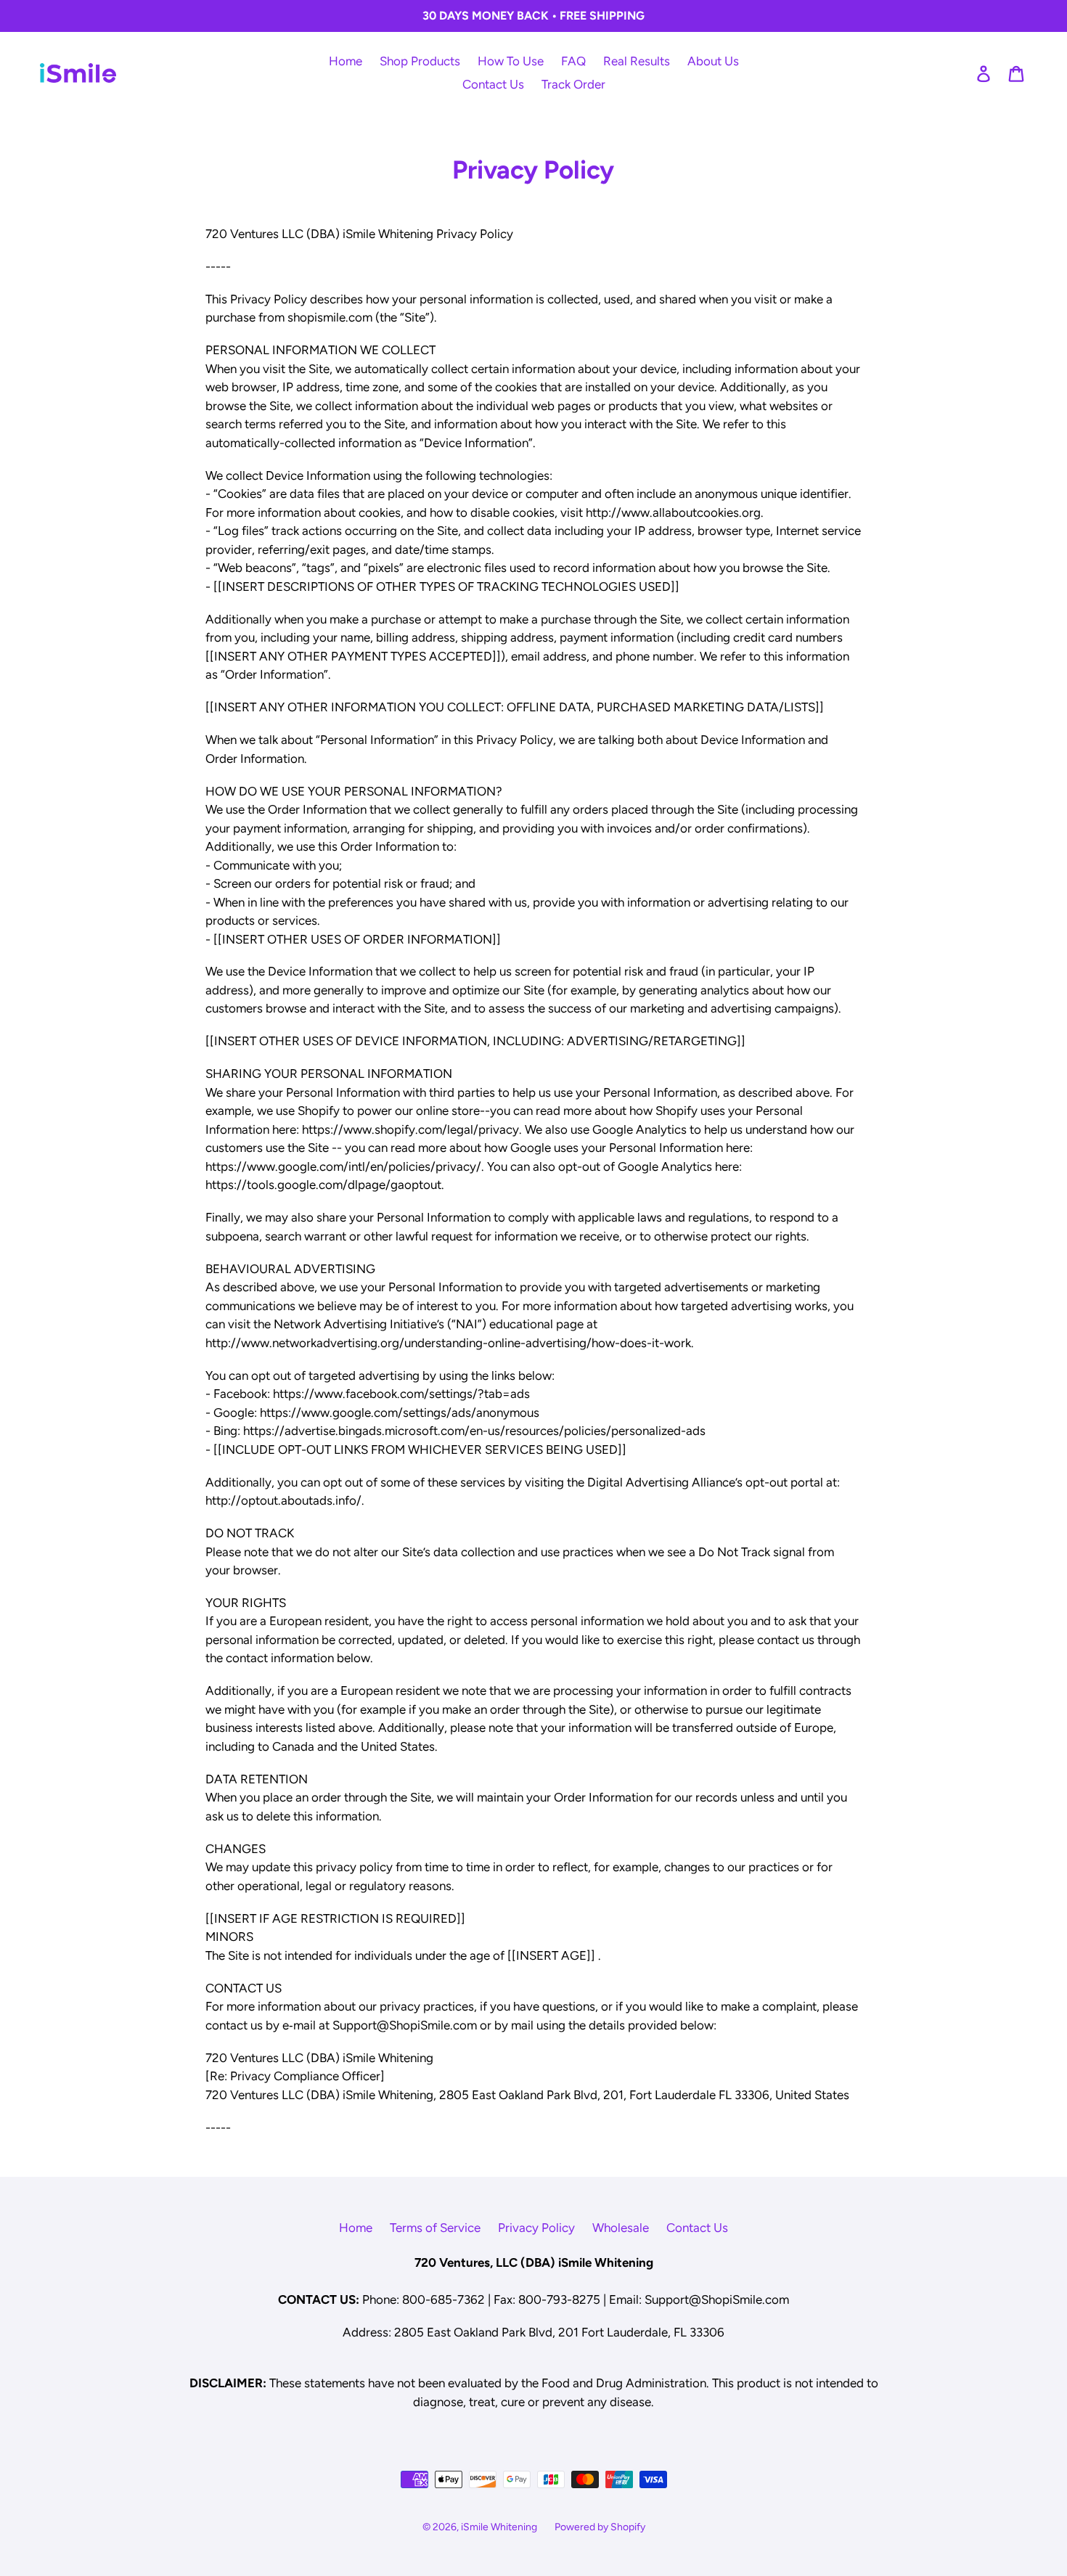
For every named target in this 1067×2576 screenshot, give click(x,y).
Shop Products (420, 61)
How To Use (511, 61)
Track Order (573, 84)
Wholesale (621, 2228)
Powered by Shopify (600, 2527)
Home (346, 61)
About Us (713, 61)
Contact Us (493, 84)
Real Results (637, 61)
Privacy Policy (536, 2228)
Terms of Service (435, 2228)
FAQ (573, 61)
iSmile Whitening (499, 2527)
